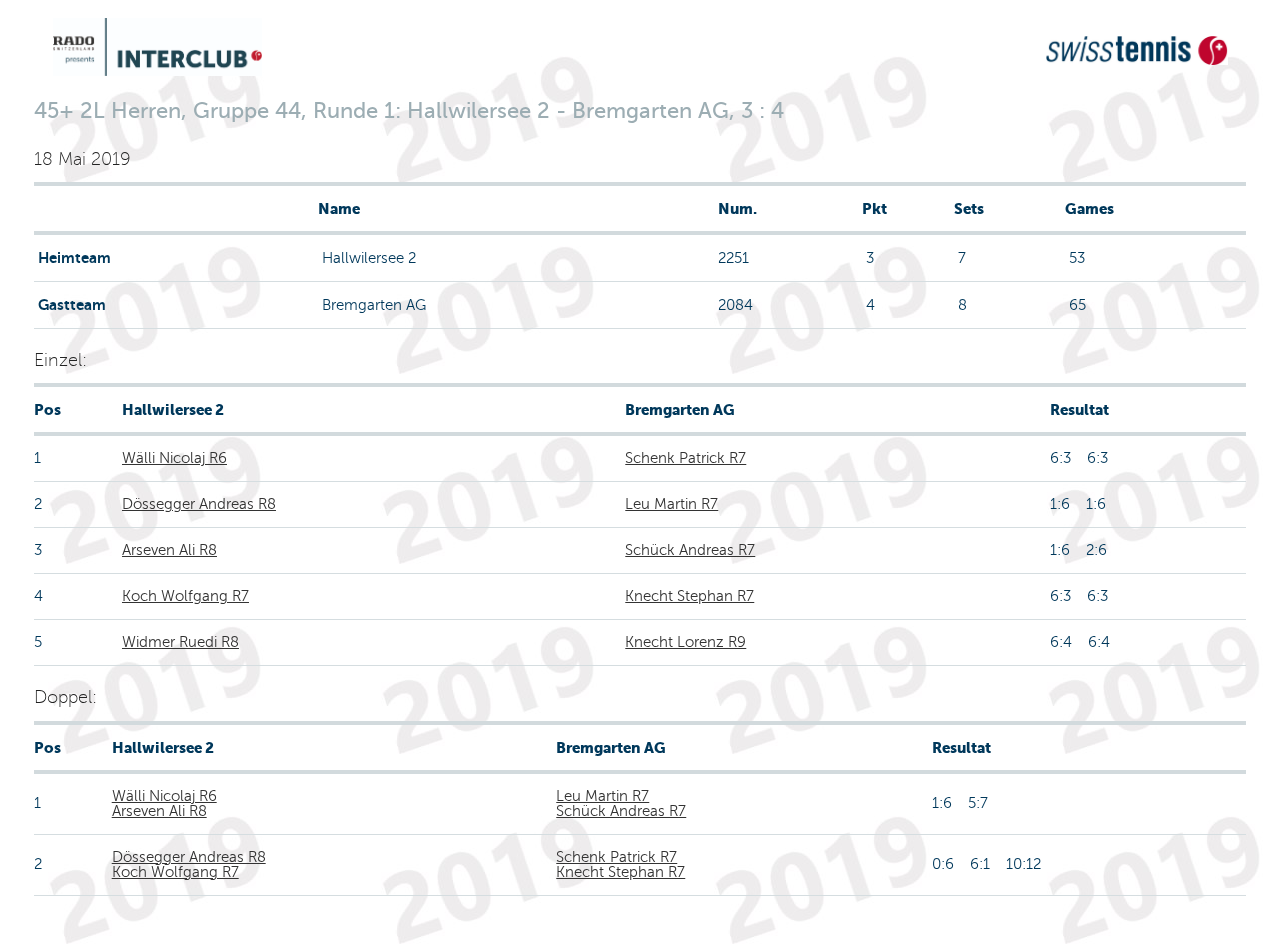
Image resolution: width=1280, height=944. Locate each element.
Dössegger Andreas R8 (199, 504)
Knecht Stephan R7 (689, 596)
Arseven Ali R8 (169, 550)
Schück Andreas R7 (690, 550)
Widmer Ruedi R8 (180, 642)
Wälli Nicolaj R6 (174, 458)
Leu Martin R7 (671, 504)
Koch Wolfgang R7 (185, 596)
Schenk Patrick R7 (685, 458)
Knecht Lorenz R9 (685, 642)
